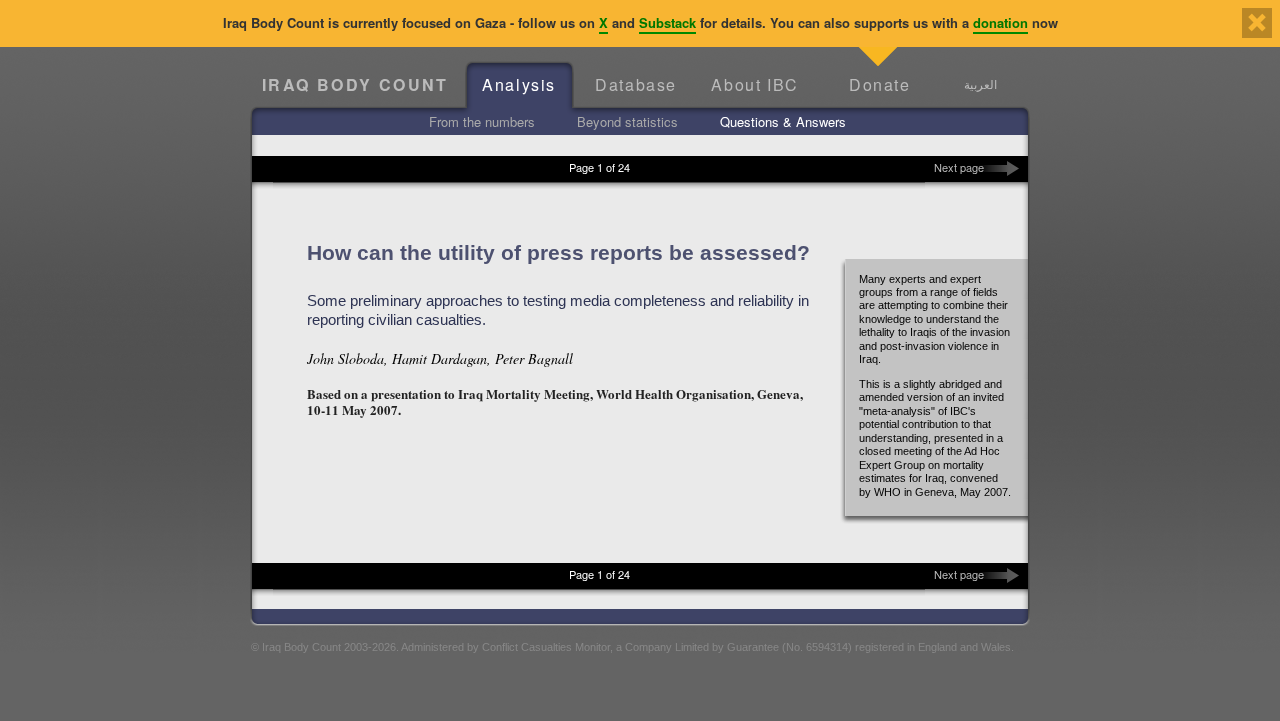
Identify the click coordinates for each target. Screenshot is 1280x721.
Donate (880, 84)
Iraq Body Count (355, 84)
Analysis (519, 84)
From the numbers (482, 121)
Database (636, 84)
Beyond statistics (627, 121)
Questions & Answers (783, 121)
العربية (980, 84)
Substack (667, 22)
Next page (959, 167)
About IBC (754, 84)
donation (1000, 22)
